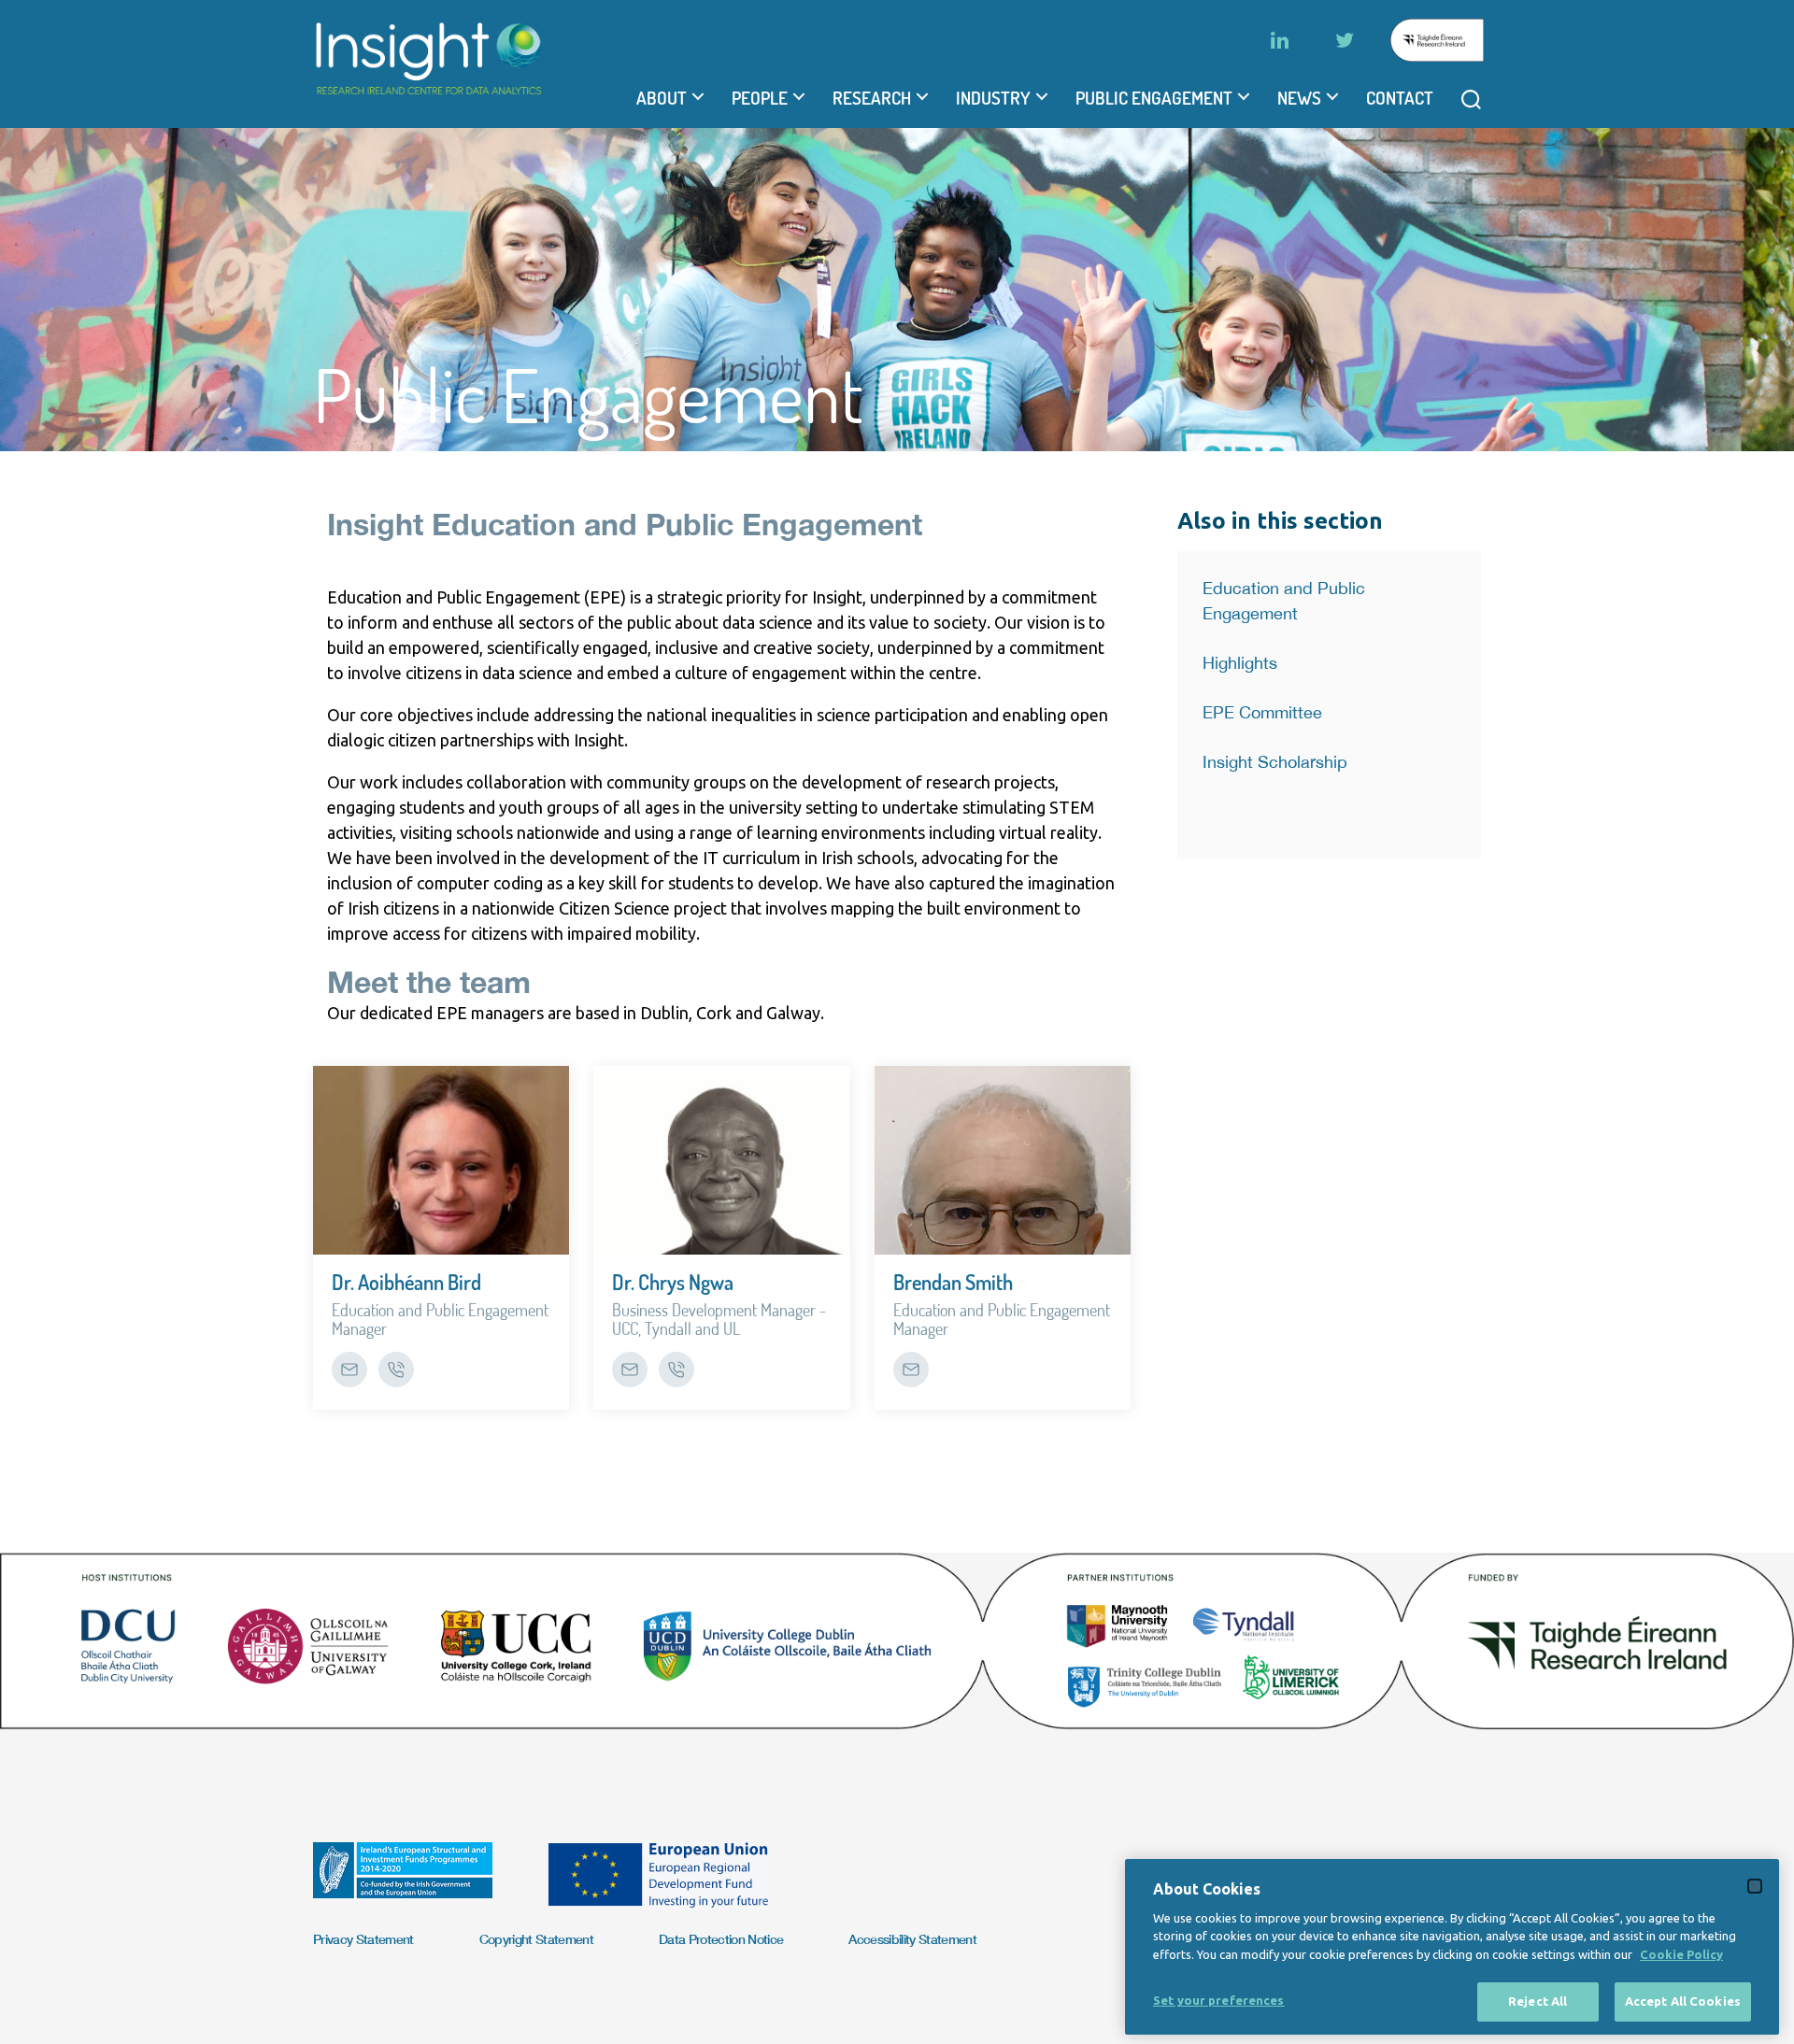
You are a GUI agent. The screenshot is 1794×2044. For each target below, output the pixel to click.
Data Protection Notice (721, 1939)
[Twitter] (1345, 40)
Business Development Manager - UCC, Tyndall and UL (719, 1319)
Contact (1400, 98)
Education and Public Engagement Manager (440, 1319)
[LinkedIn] (1279, 40)
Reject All (1538, 2001)
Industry (993, 98)
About (662, 98)
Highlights (1240, 663)
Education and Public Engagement (1284, 601)
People (760, 98)
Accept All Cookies (1683, 2001)
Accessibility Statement (912, 1939)
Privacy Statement (363, 1939)
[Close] (1755, 1886)
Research (872, 98)
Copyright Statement (536, 1939)
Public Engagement (1154, 98)
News (1299, 98)
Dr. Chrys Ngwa (673, 1282)
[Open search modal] (1471, 99)
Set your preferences (1219, 2000)
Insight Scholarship (1275, 762)
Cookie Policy (1681, 1954)
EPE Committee (1262, 712)
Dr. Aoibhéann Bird (406, 1282)
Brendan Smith (953, 1282)
